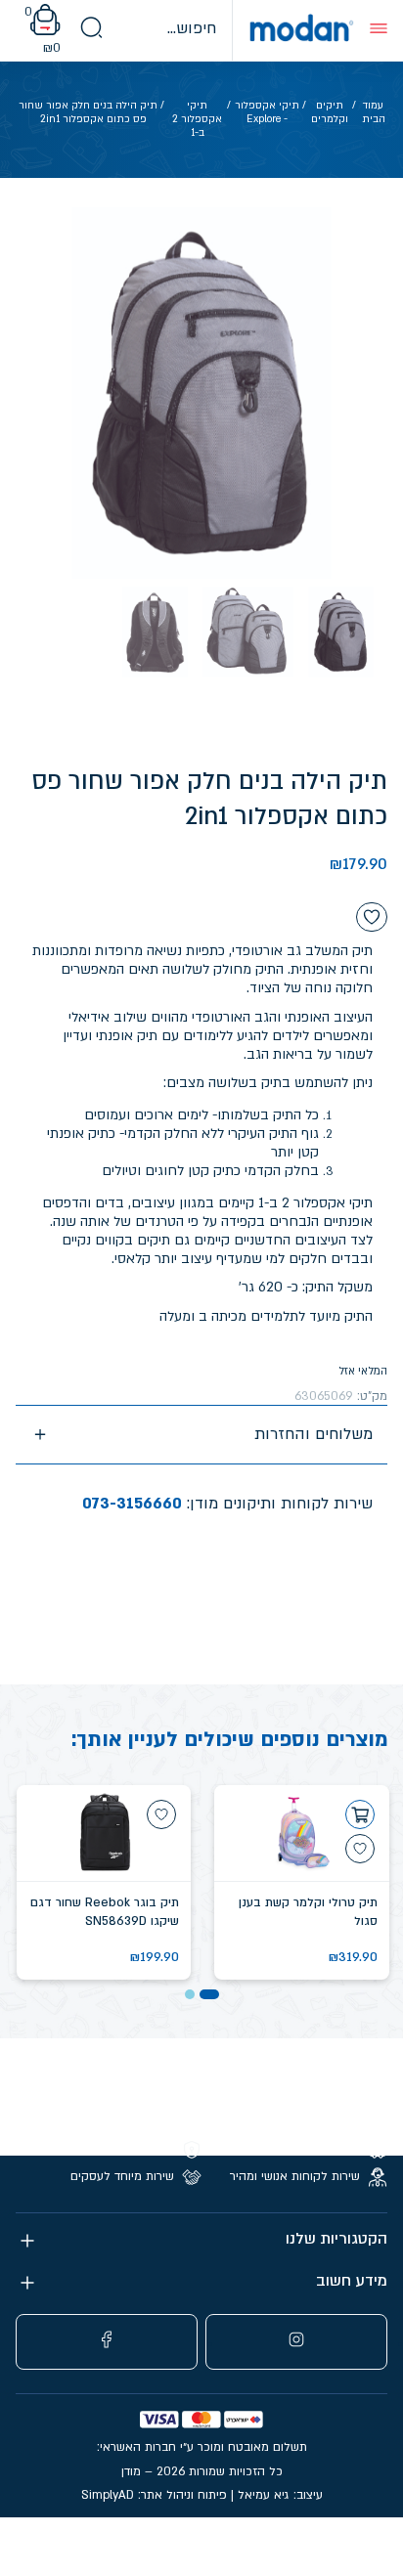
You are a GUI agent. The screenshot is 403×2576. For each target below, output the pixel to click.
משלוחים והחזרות (313, 1434)
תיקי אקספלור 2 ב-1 (197, 120)
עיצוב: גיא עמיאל (280, 2495)
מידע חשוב (352, 2281)
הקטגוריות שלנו (336, 2239)
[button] (209, 1994)
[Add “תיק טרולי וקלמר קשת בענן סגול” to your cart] (360, 1814)
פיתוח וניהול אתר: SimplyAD (154, 2495)
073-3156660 (132, 1504)
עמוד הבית (374, 112)
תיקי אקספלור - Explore (267, 112)
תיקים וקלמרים (330, 112)
